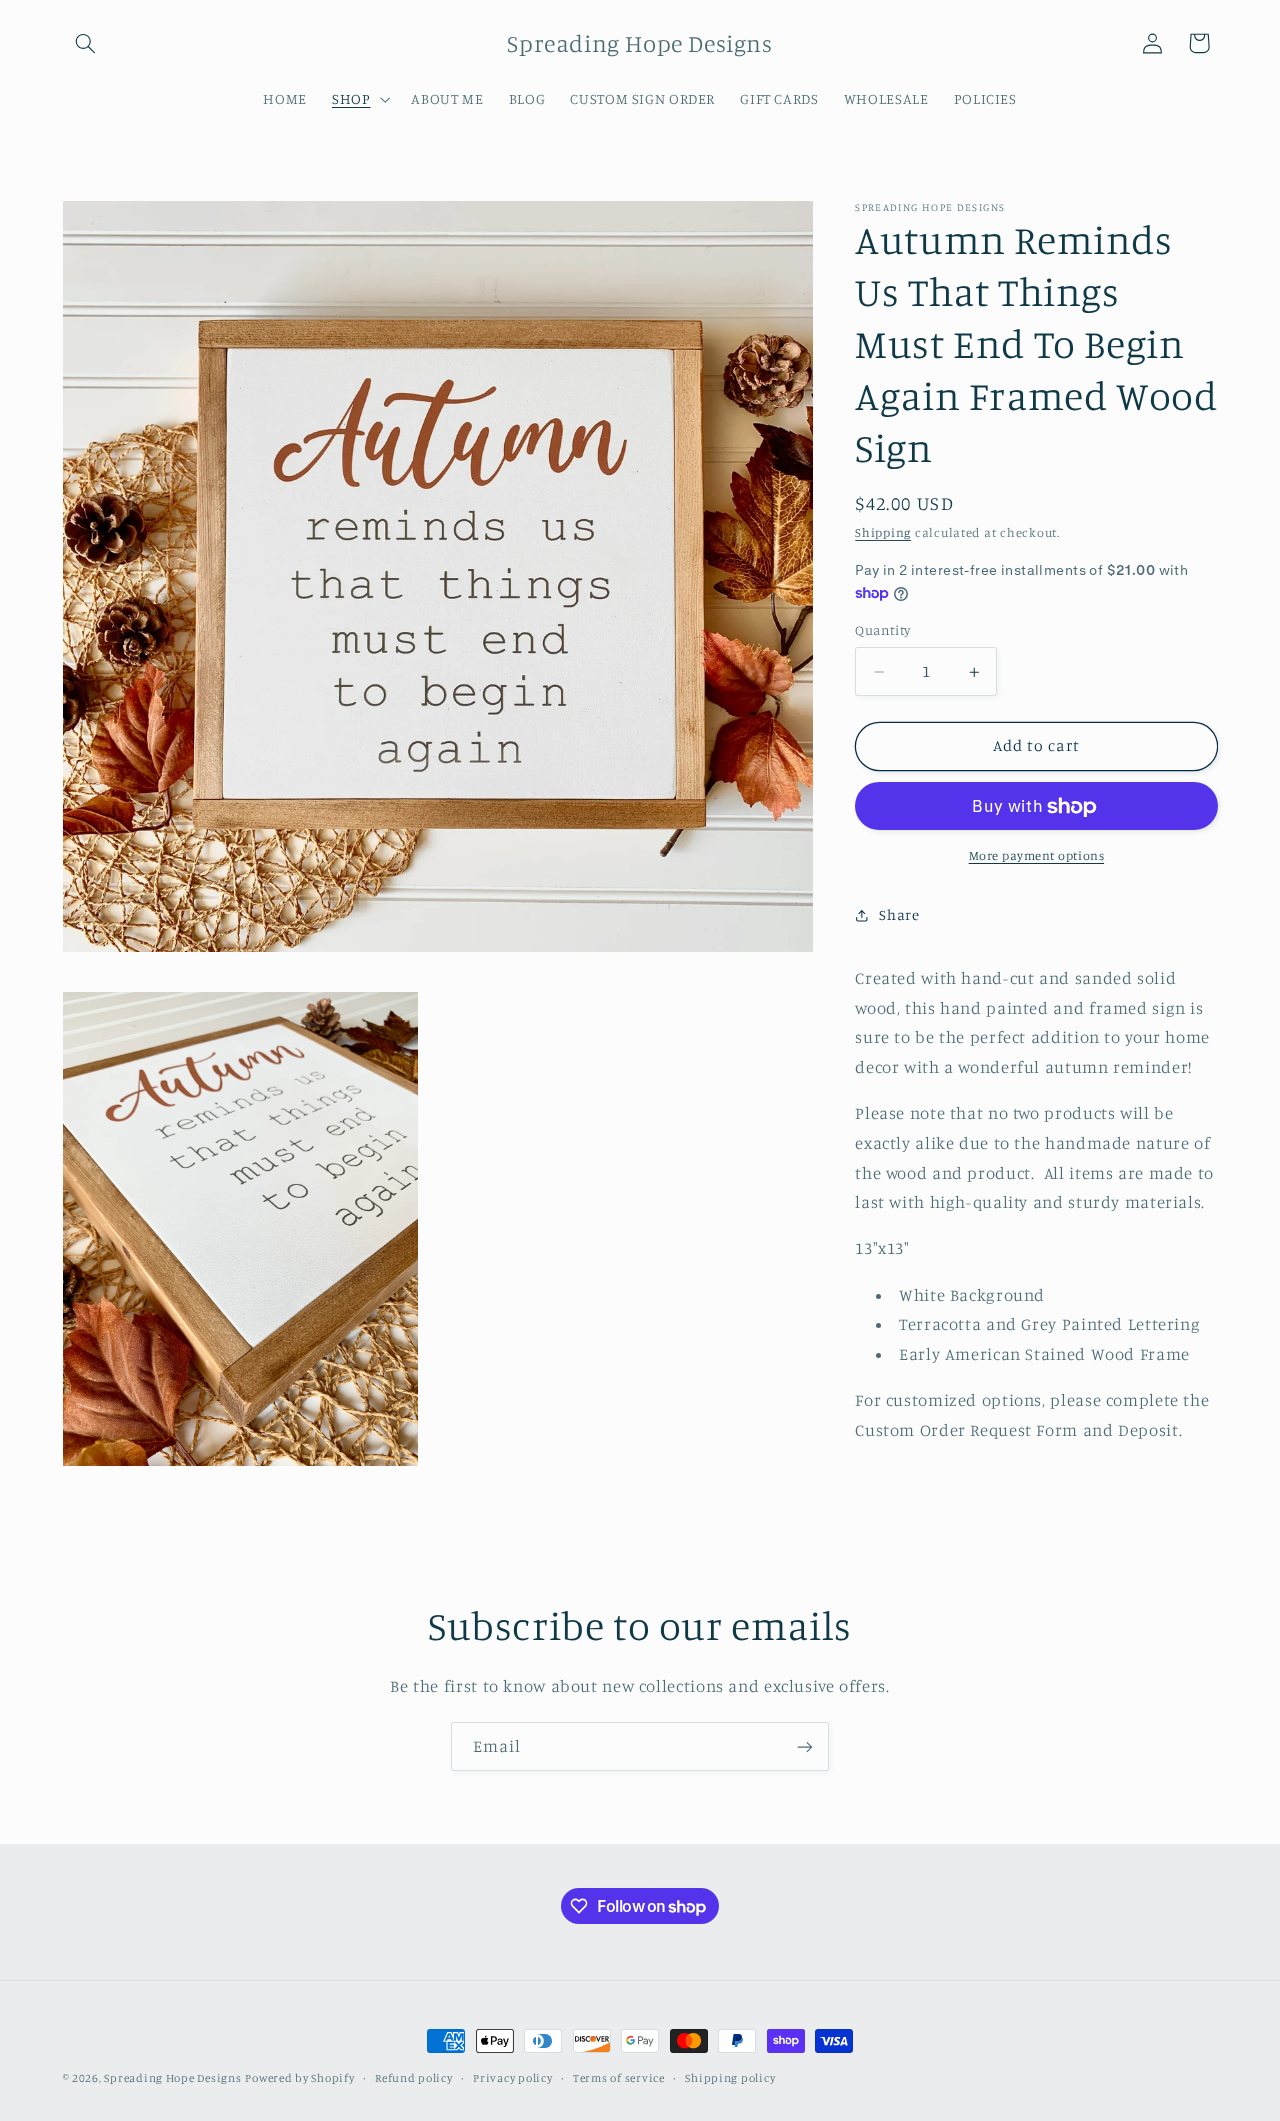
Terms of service (619, 2078)
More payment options (1037, 856)
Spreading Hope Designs (172, 2078)
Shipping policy (730, 2078)
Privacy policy (512, 2078)
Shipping (883, 533)
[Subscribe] (805, 1746)
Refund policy (414, 2078)
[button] (86, 43)
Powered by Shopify (299, 2078)
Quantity (882, 631)
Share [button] (899, 915)
